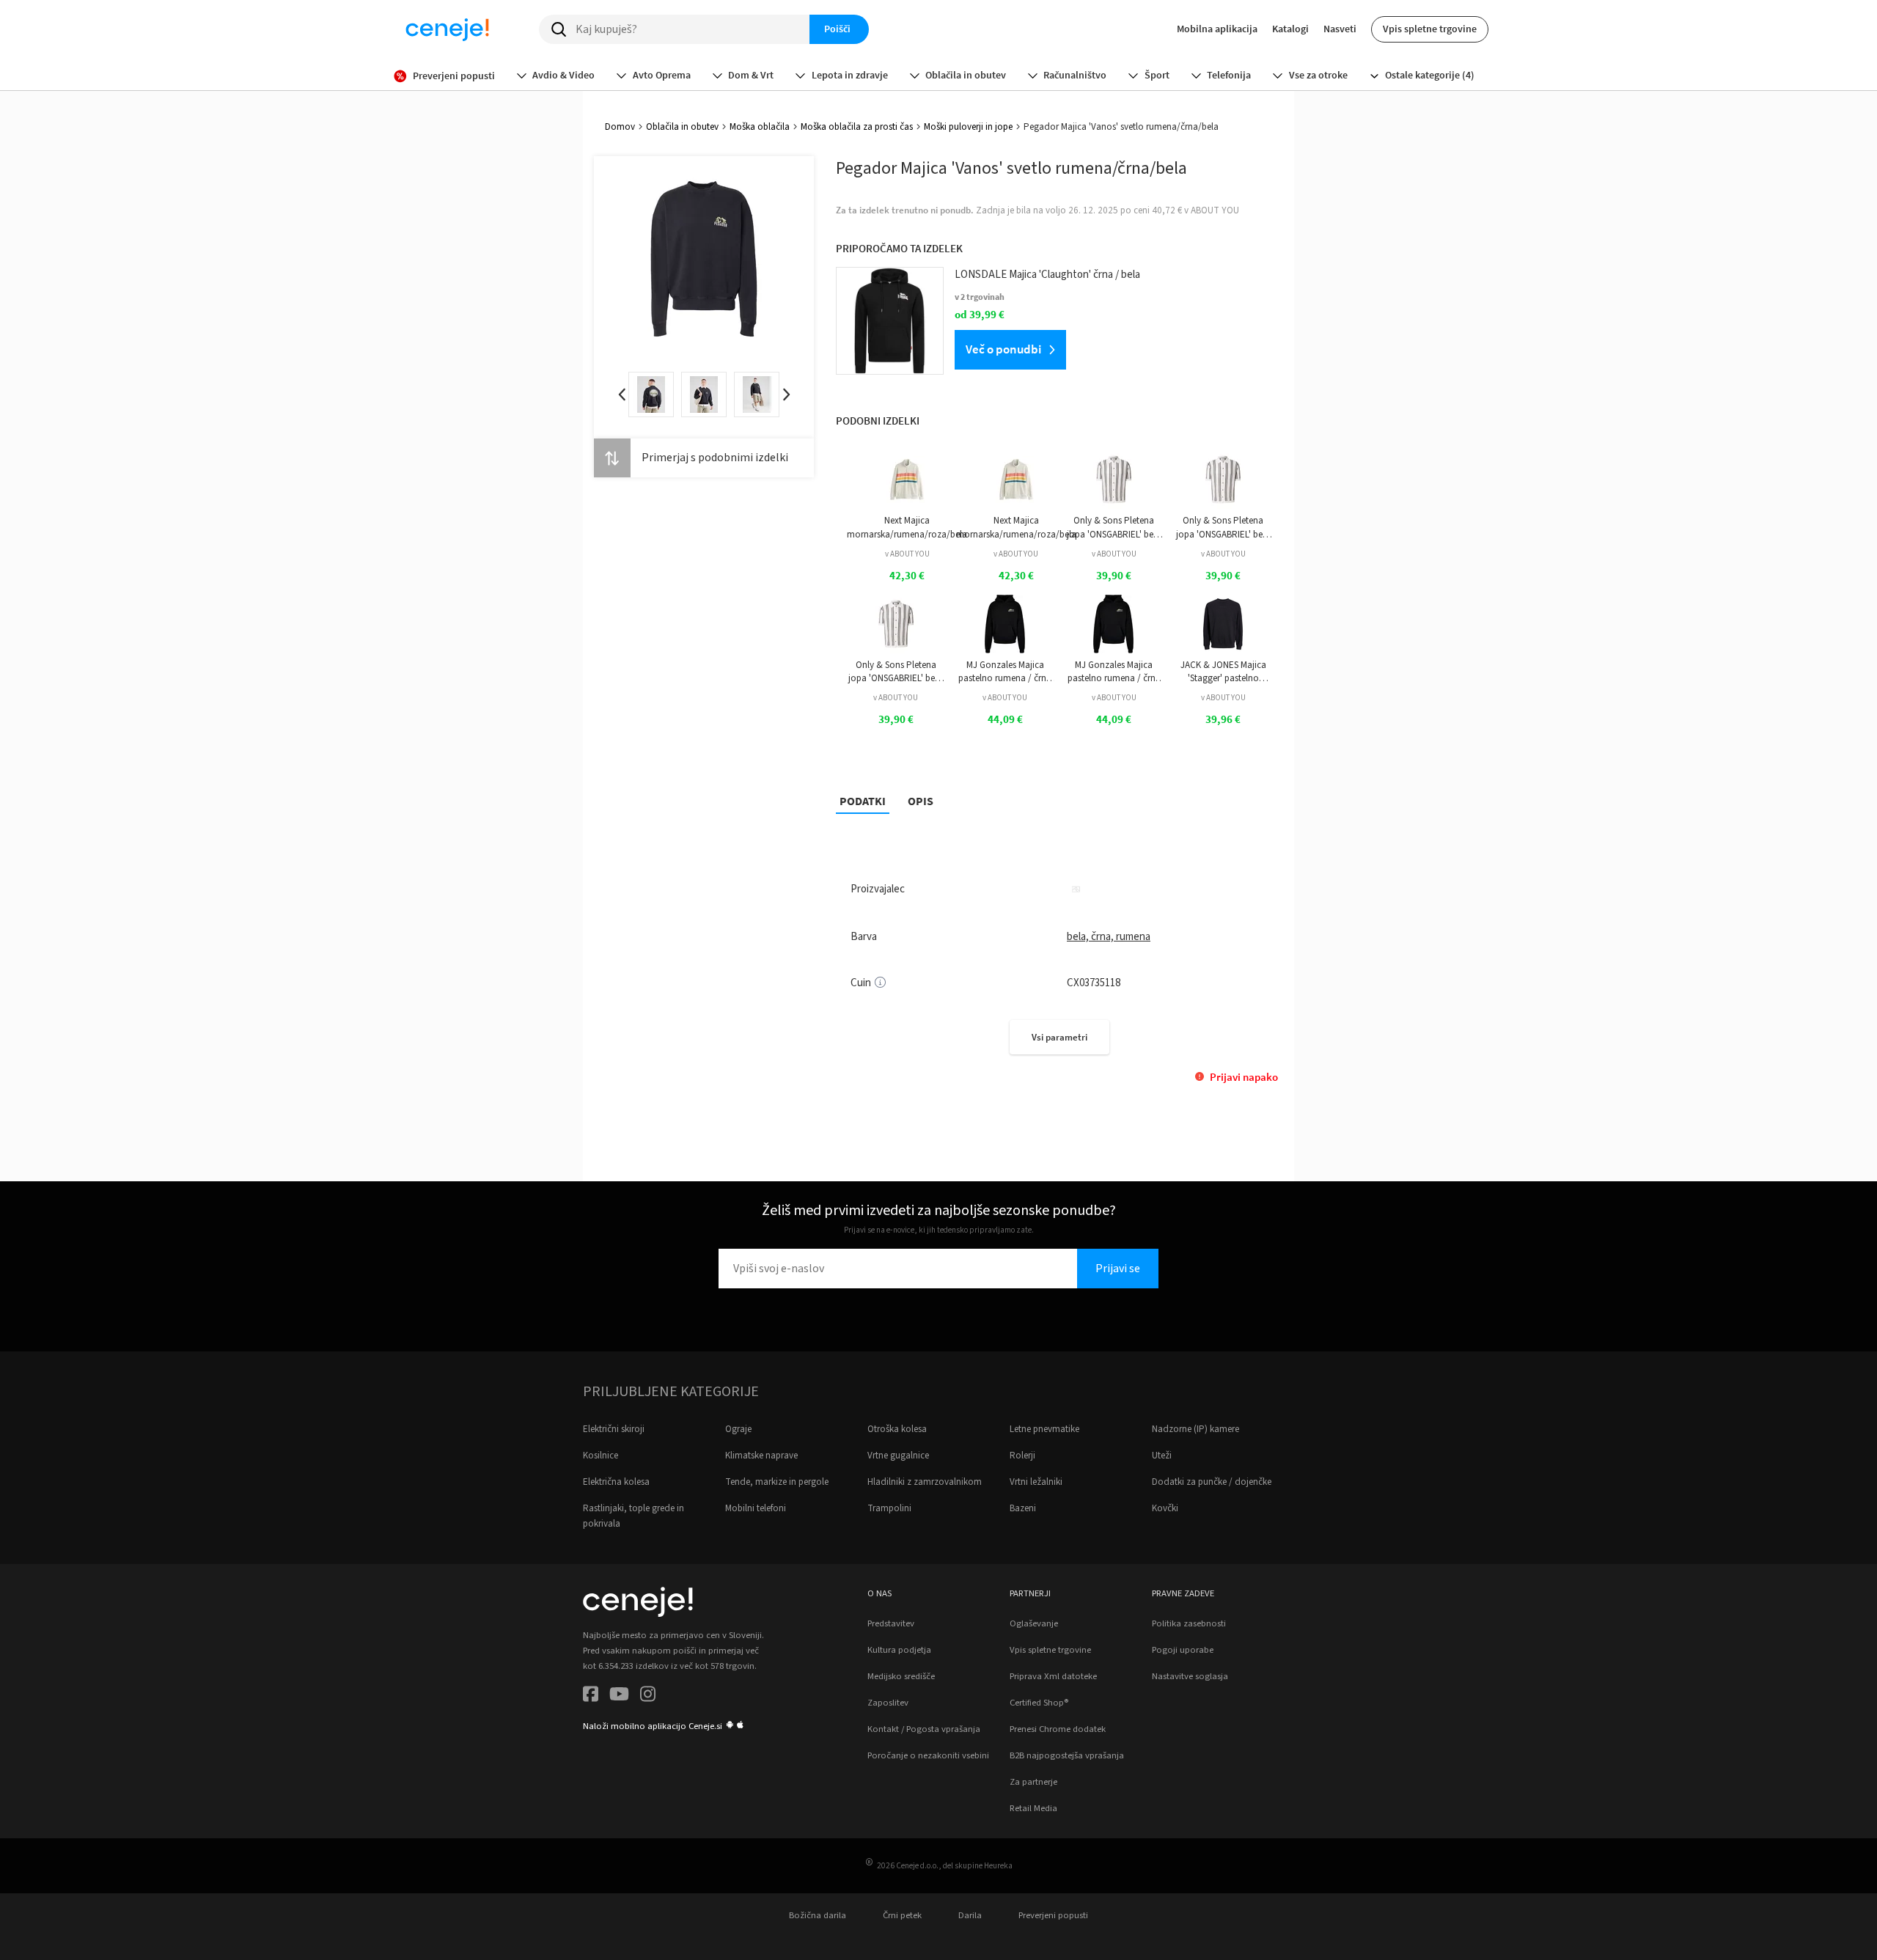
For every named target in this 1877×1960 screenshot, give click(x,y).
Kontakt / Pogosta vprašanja (924, 1729)
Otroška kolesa (897, 1429)
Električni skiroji (614, 1429)
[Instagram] (648, 1696)
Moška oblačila (760, 127)
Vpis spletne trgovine (1430, 29)
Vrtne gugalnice (898, 1456)
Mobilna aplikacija (1217, 29)
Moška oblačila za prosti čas (857, 127)
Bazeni (1023, 1508)
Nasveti (1340, 29)
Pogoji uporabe (1183, 1650)
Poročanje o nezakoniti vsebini (928, 1755)
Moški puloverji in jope (968, 127)
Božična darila (818, 1915)
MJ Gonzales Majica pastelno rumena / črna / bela (1005, 672)
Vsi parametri (1059, 1037)
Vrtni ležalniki (1036, 1482)
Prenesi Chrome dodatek (1058, 1729)
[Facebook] (591, 1696)
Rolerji (1022, 1456)
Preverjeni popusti (1053, 1915)
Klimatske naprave (761, 1456)
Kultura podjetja (899, 1650)
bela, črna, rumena (1109, 937)
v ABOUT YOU (907, 554)
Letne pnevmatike (1044, 1429)
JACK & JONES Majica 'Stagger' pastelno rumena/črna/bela (1223, 672)
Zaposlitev (888, 1703)
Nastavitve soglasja (1190, 1676)
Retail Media (1033, 1808)
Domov (620, 127)
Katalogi (1290, 29)
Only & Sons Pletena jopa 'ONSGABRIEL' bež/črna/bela (1114, 528)
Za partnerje (1033, 1782)
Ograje (738, 1429)
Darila (970, 1915)
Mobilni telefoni (756, 1508)
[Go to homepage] (447, 29)
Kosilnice (600, 1456)
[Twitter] (619, 1696)
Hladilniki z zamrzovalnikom (925, 1482)
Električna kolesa (616, 1482)
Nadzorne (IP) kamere (1195, 1429)
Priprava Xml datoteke (1053, 1676)
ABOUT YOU (1215, 210)
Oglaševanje (1034, 1623)
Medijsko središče (901, 1676)
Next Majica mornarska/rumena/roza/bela (907, 527)
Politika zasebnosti (1189, 1623)
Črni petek (902, 1915)
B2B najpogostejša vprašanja (1067, 1755)
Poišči (837, 29)
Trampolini (889, 1508)
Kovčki (1165, 1508)
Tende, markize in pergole (777, 1482)
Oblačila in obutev (682, 127)
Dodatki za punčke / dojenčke (1212, 1482)
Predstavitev (891, 1623)
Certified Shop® (1039, 1703)
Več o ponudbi (1003, 349)
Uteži (1162, 1456)
